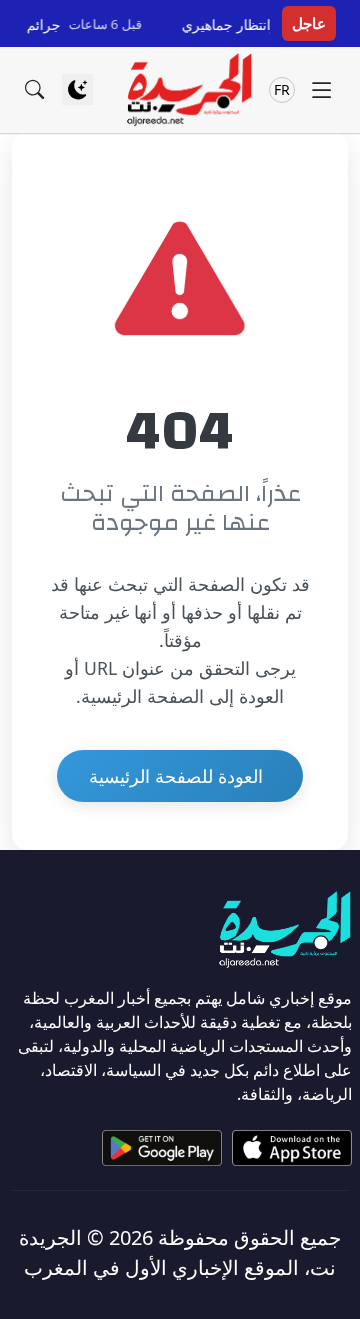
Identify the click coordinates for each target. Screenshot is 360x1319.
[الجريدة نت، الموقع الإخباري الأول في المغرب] (188, 90)
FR (282, 89)
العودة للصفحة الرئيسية (176, 776)
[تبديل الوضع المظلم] (77, 89)
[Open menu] (321, 89)
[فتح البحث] (34, 89)
